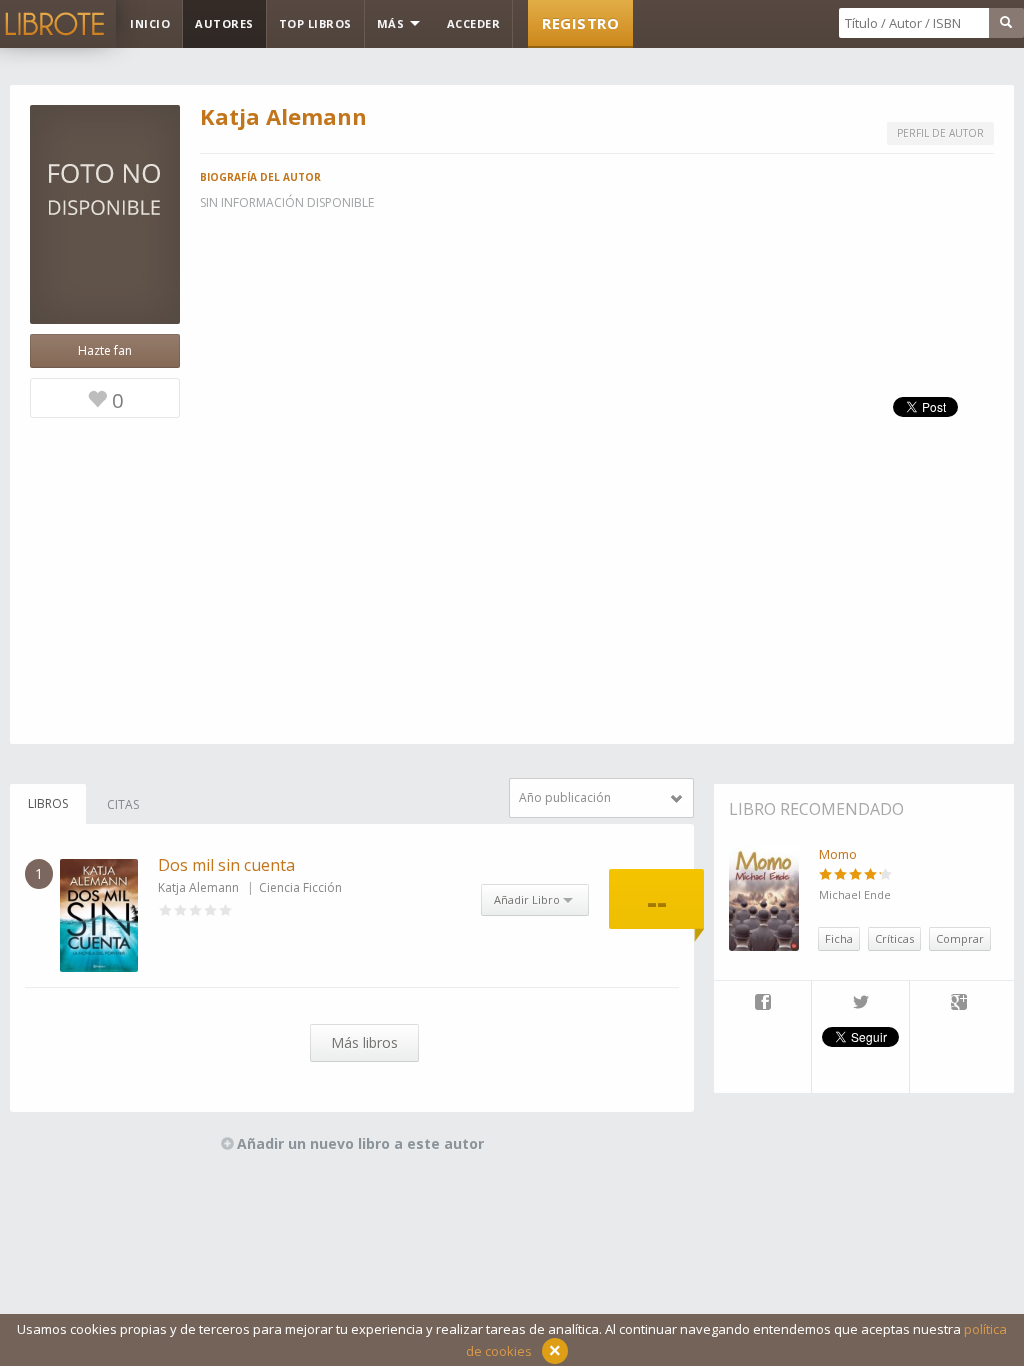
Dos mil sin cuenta (226, 865)
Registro (580, 23)
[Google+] (959, 1004)
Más (392, 23)
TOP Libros (315, 23)
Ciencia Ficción (300, 887)
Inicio (150, 23)
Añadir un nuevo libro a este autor (360, 1143)
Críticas (894, 938)
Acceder (474, 23)
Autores (224, 23)
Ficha (839, 938)
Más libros (364, 1042)
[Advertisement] (512, 604)
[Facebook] (762, 1004)
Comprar (960, 938)
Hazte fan (105, 350)
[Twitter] (860, 1004)
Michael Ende (855, 894)
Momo (838, 854)
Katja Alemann (198, 887)
